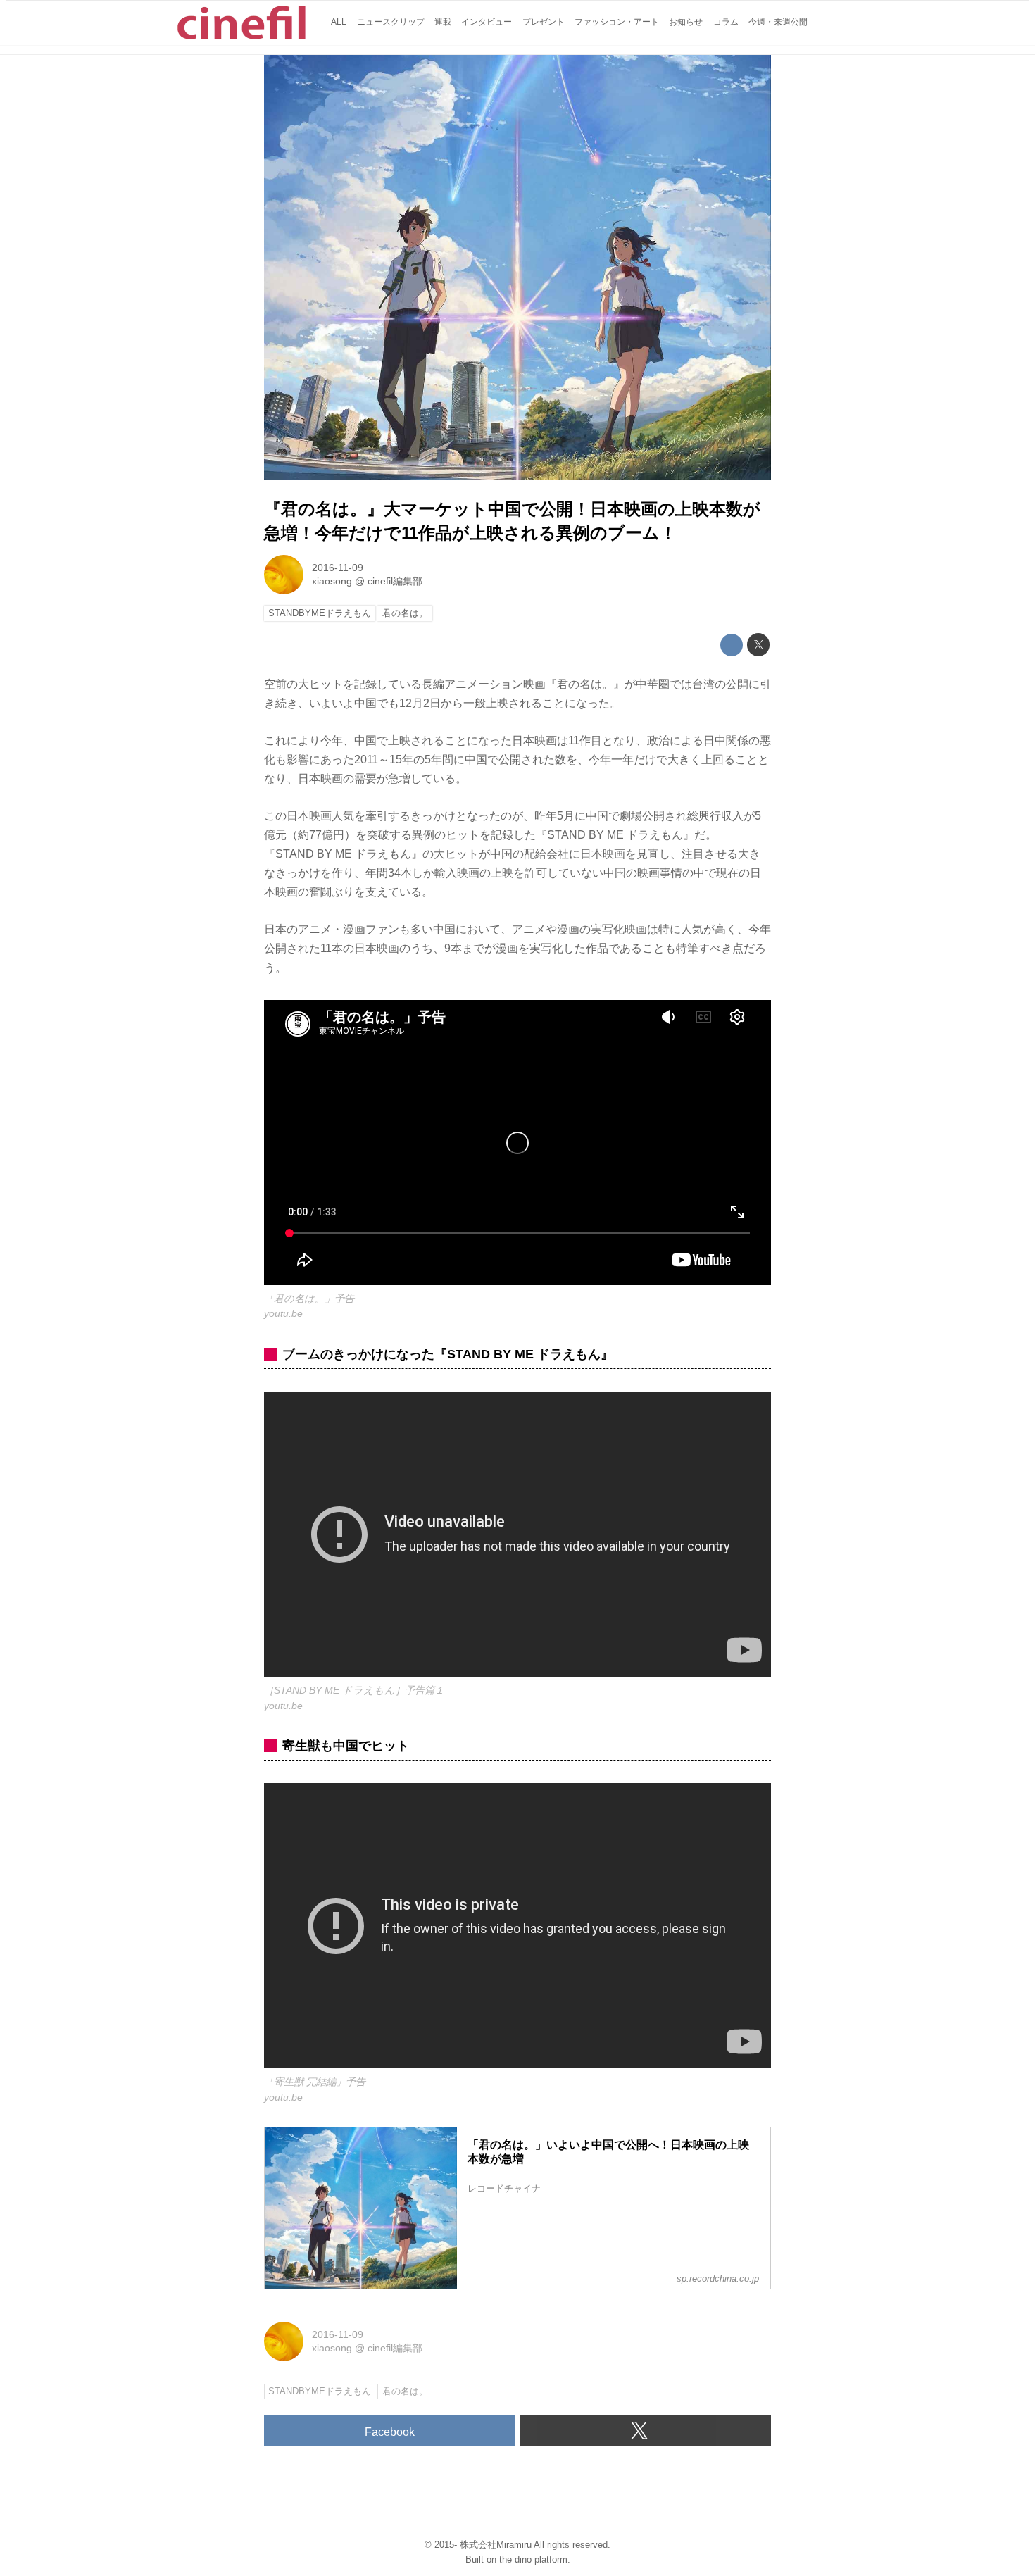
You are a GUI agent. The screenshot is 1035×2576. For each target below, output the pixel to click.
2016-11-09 (338, 568)
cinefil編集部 (395, 581)
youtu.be (283, 1313)
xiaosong (332, 581)
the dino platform (533, 2559)
